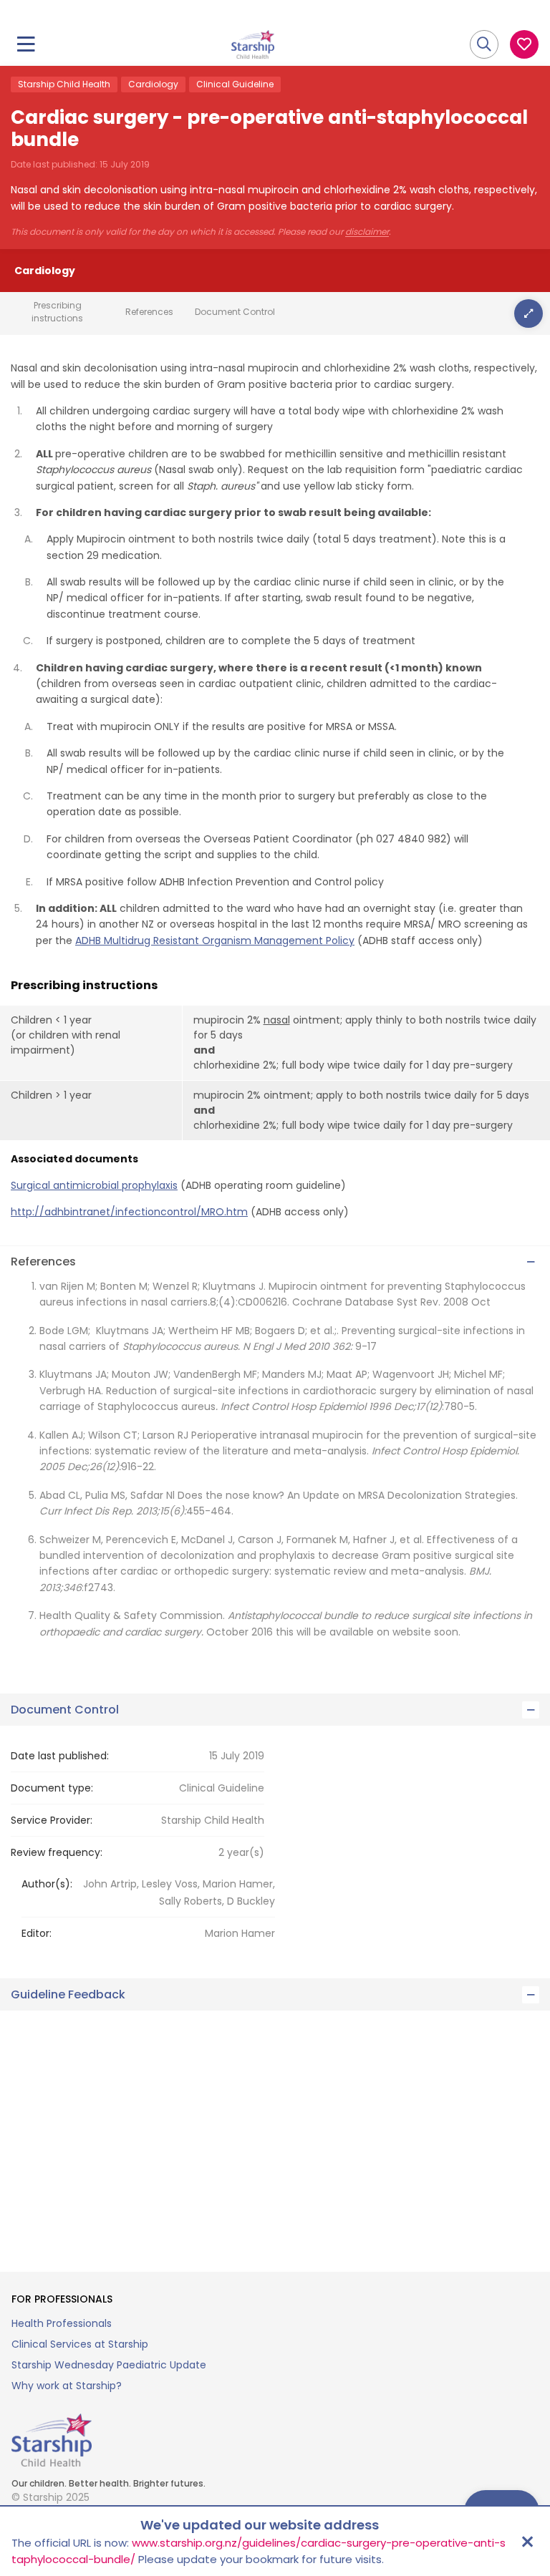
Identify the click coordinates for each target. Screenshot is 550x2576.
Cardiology (153, 84)
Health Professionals (62, 2323)
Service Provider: (52, 1820)
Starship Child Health (64, 84)
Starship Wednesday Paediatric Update (109, 2365)
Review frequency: (57, 1852)
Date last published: (60, 1756)
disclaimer (367, 232)
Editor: (37, 1933)
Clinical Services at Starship (80, 2344)
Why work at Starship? (67, 2386)
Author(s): (47, 1884)
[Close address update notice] (527, 2542)
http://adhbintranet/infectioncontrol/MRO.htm (129, 1212)
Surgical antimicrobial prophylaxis (94, 1185)
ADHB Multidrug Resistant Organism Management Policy (215, 941)
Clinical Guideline (235, 84)
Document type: (52, 1788)
